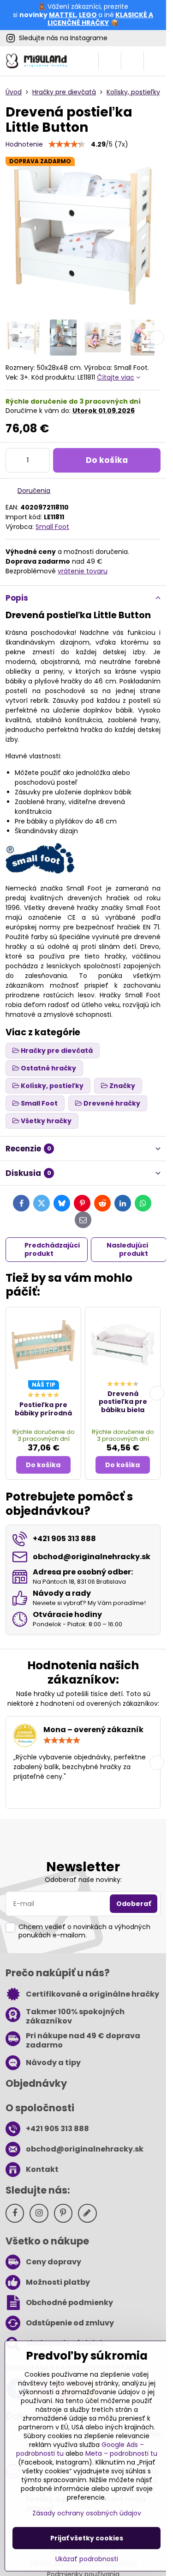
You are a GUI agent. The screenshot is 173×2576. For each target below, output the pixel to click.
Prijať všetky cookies (87, 2538)
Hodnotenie (24, 144)
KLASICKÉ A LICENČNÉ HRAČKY (100, 19)
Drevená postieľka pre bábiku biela (123, 1402)
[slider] (67, 144)
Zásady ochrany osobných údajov (87, 2513)
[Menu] (155, 61)
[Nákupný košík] (132, 61)
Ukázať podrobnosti (87, 2559)
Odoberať (134, 1904)
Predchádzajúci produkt (52, 1249)
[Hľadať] (110, 61)
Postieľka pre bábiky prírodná (43, 1409)
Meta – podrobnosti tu (121, 2453)
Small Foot (52, 527)
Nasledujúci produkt (127, 1249)
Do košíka (107, 460)
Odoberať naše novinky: (83, 1880)
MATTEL (62, 15)
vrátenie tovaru (83, 571)
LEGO (88, 15)
